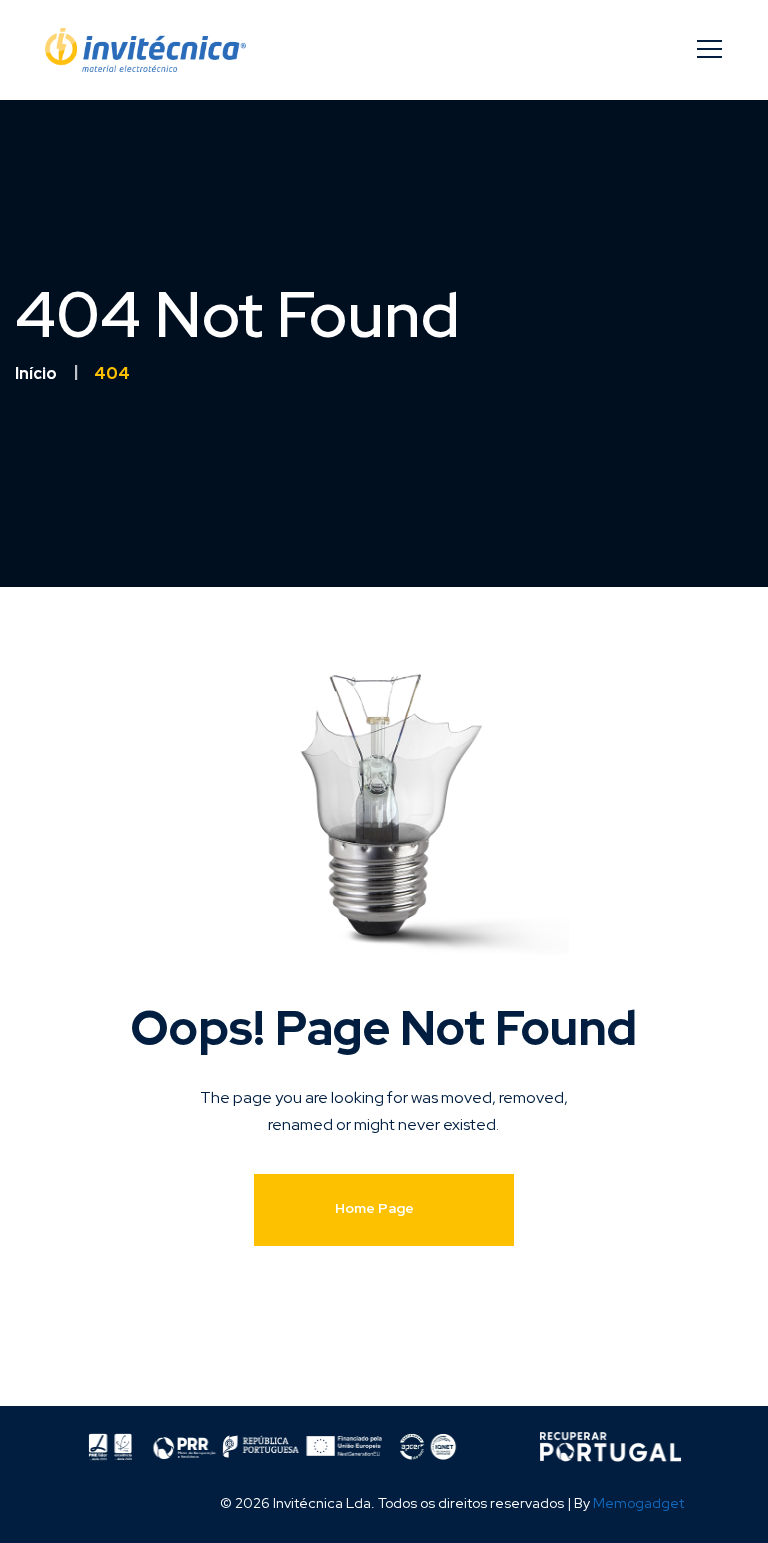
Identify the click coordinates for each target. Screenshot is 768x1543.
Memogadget (638, 1503)
